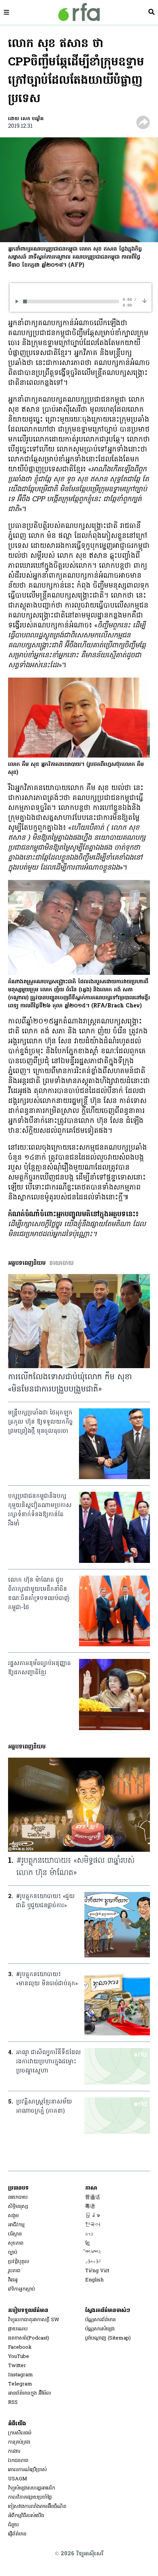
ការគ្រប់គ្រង (19, 2442)
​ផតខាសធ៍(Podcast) (29, 2338)
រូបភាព (14, 2271)
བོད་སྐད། (93, 2253)
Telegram (20, 2384)
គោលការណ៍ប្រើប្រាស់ (27, 2470)
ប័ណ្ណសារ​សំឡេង (100, 2329)
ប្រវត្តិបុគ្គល (19, 2262)
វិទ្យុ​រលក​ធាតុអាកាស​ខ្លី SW (34, 2320)
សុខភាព (16, 2243)
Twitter (17, 2366)
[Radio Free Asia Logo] (79, 12)
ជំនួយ (13, 2525)
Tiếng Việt (97, 2271)
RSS (13, 2402)
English (94, 2280)
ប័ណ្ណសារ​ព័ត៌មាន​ (100, 2320)
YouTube (19, 2357)
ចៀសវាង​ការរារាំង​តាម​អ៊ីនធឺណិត (37, 2507)
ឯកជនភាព (18, 2461)
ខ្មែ (87, 2243)
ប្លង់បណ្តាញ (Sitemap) (108, 2338)
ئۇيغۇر (93, 2262)
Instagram (21, 2375)
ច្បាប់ (13, 2253)
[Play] (18, 301)
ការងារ (14, 2451)
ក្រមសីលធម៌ (20, 2433)
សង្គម (13, 2216)
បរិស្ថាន (15, 2234)
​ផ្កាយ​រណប (18, 2329)
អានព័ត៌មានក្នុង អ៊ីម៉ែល (30, 2393)
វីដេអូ (13, 2280)
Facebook (20, 2347)
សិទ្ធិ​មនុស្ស (18, 2207)
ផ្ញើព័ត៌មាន (17, 2534)
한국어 (93, 2225)
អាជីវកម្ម (16, 2225)
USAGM (18, 2479)
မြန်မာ (93, 2216)
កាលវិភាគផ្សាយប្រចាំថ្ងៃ (30, 2497)
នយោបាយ (18, 2197)
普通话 (93, 2197)
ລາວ (89, 2234)
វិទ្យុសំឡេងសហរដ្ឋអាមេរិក (32, 2488)
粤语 (90, 2207)
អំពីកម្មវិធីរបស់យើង (26, 2516)
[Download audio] (145, 301)
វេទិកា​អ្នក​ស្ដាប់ (21, 2289)
